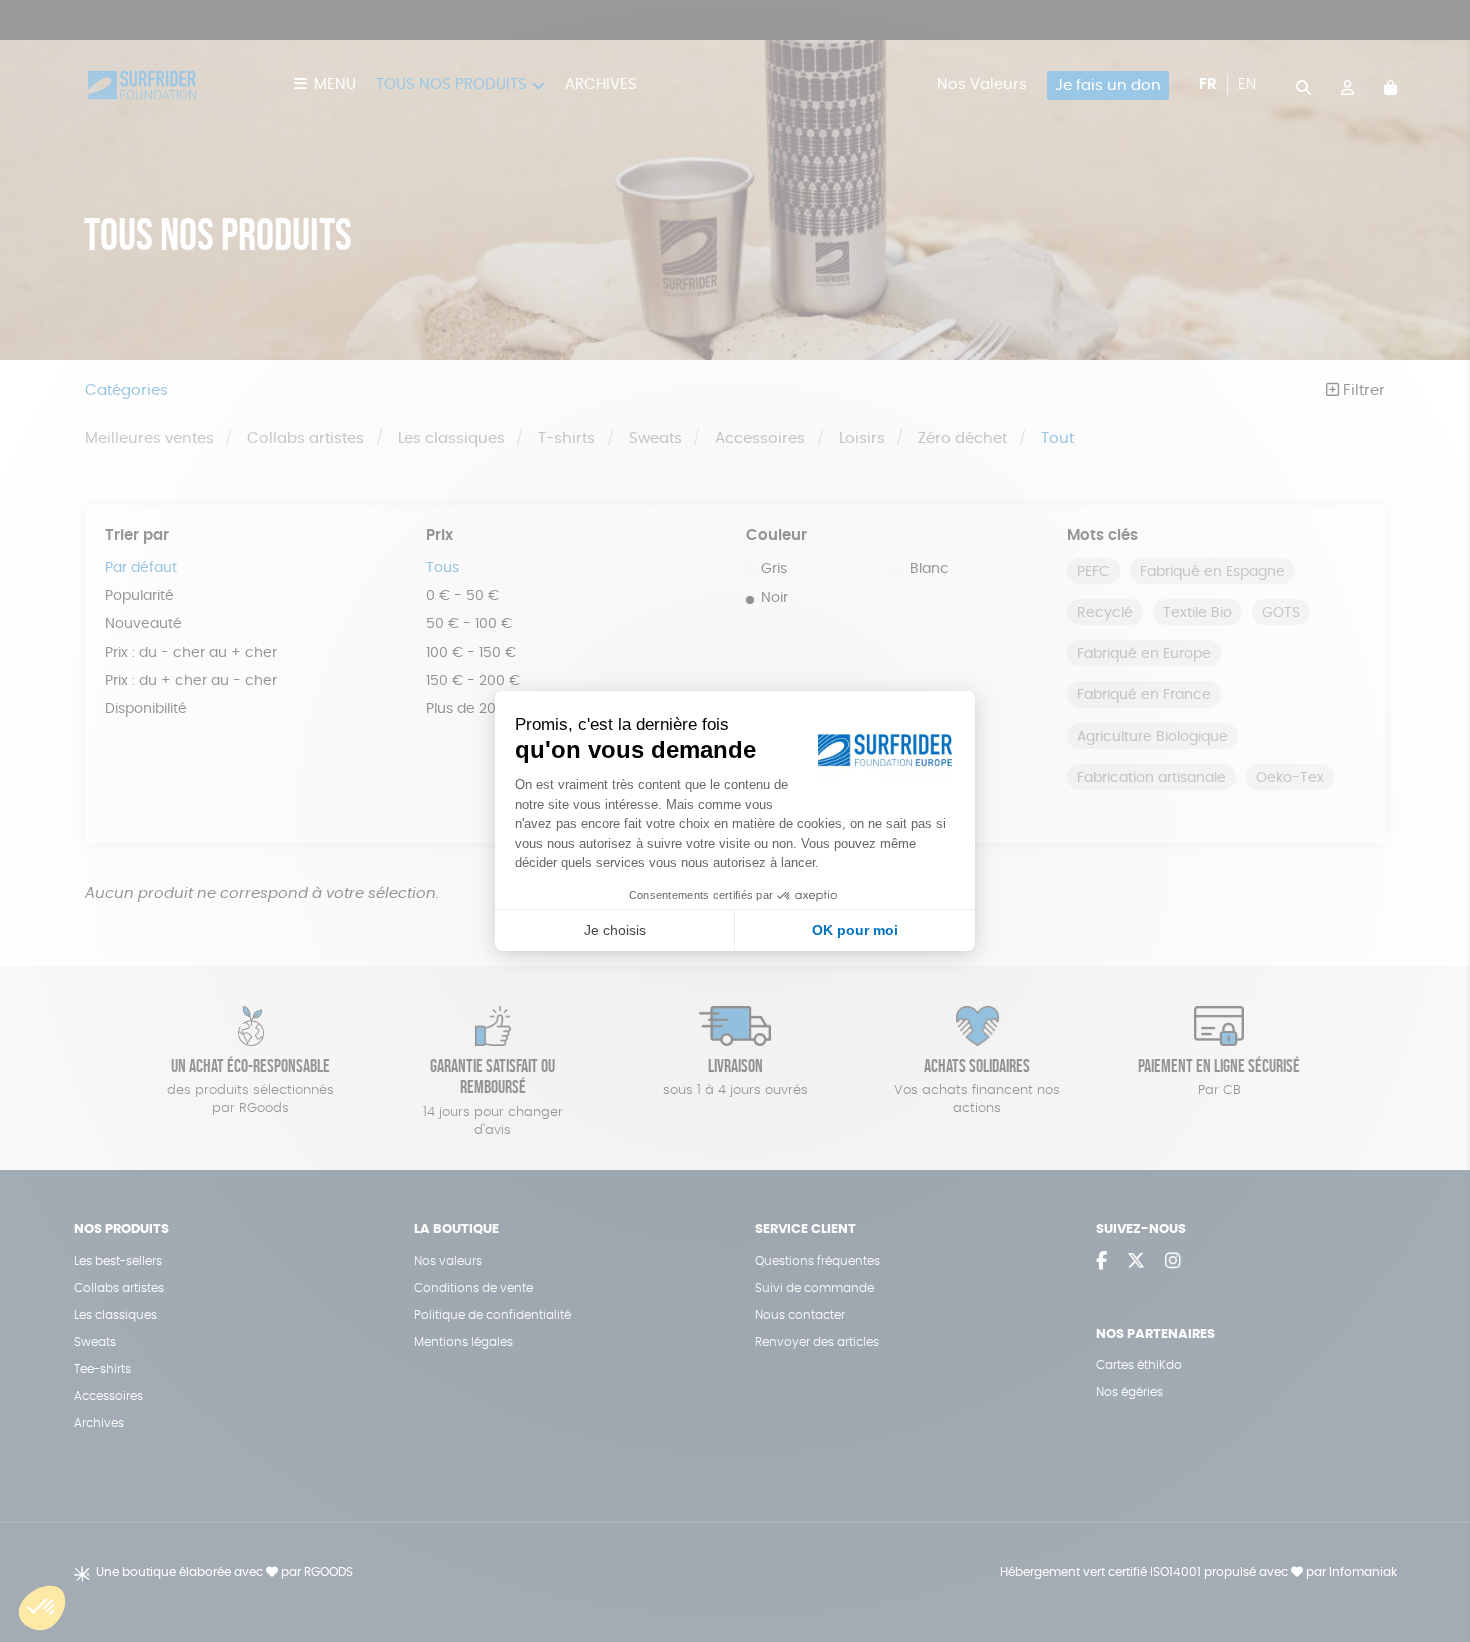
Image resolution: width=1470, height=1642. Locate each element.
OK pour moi (855, 930)
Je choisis (615, 930)
